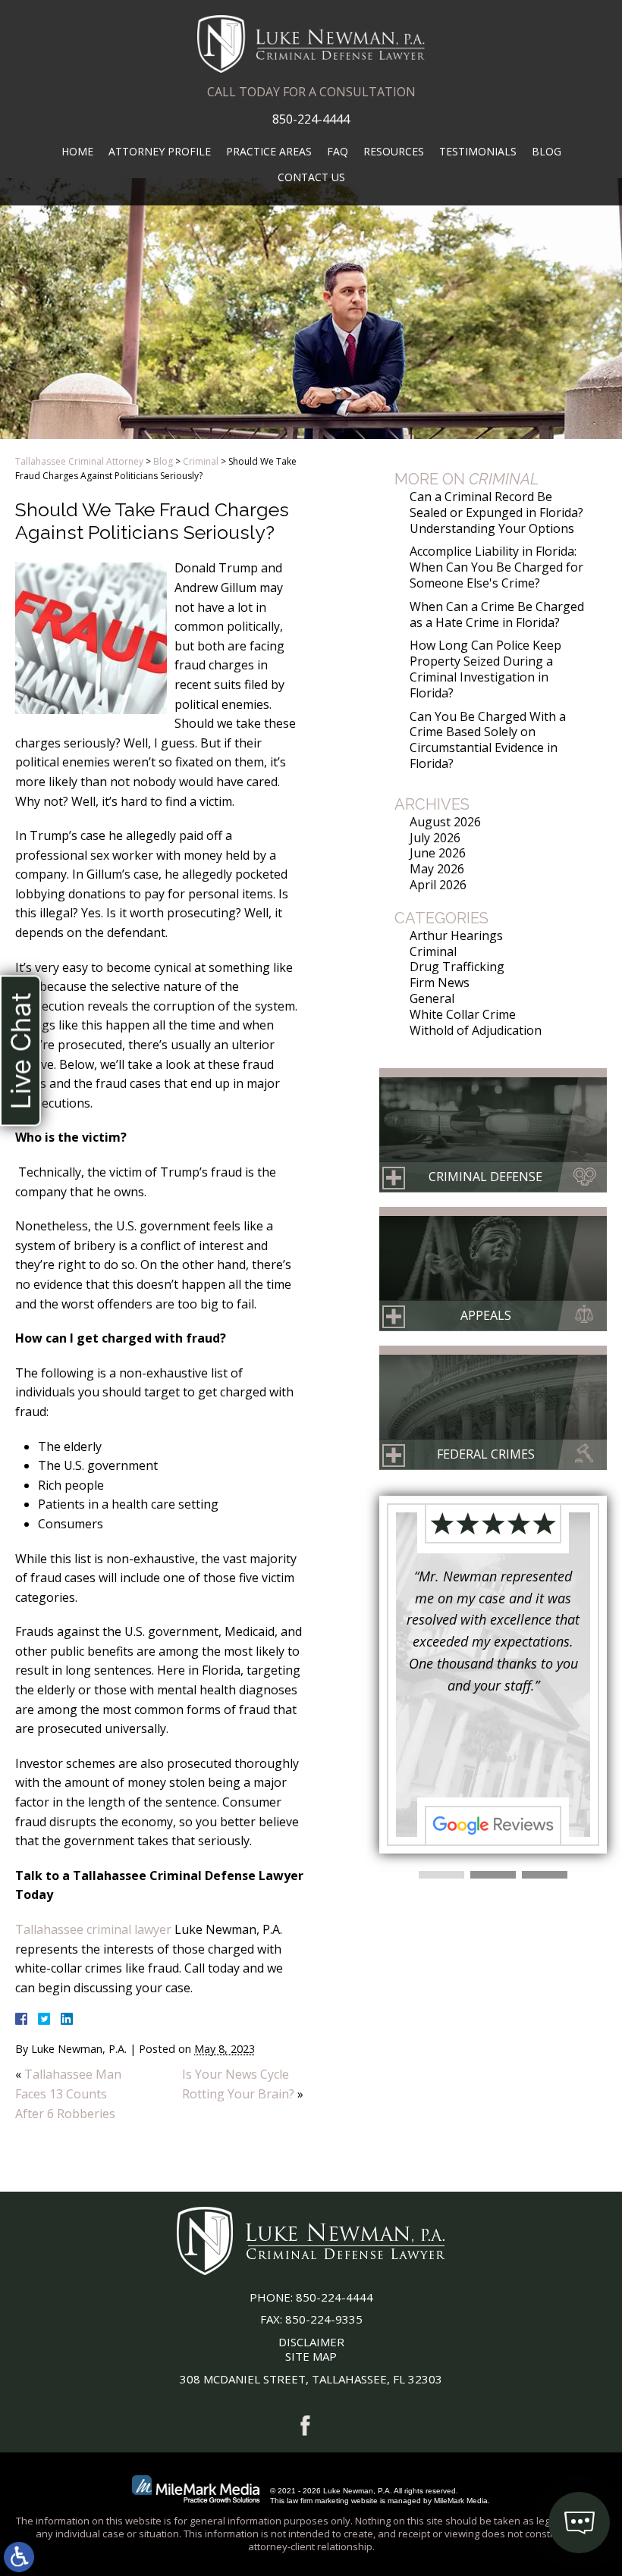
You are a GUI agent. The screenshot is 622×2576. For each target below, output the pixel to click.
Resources (394, 151)
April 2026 (438, 885)
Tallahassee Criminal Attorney (79, 461)
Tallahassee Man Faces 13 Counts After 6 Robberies (68, 2093)
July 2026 (435, 838)
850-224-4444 (311, 119)
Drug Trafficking (457, 967)
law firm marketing (318, 2501)
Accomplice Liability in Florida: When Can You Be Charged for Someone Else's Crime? (496, 567)
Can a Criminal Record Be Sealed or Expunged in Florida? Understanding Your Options (496, 512)
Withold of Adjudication (476, 1030)
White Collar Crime (463, 1014)
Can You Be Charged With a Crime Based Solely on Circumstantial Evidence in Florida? (488, 740)
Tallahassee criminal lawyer (93, 1929)
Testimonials (478, 151)
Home (77, 151)
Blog (547, 151)
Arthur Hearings (456, 935)
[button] (441, 1875)
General (432, 998)
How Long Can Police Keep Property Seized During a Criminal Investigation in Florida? (485, 669)
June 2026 (438, 853)
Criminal (201, 461)
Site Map (311, 2356)
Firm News (440, 982)
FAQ (338, 151)
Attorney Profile (160, 151)
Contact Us (311, 177)
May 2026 (437, 869)
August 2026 (445, 822)
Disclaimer (311, 2342)
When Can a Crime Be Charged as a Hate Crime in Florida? (497, 614)
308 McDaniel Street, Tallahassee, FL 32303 (311, 2379)
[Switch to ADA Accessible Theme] (19, 2557)
